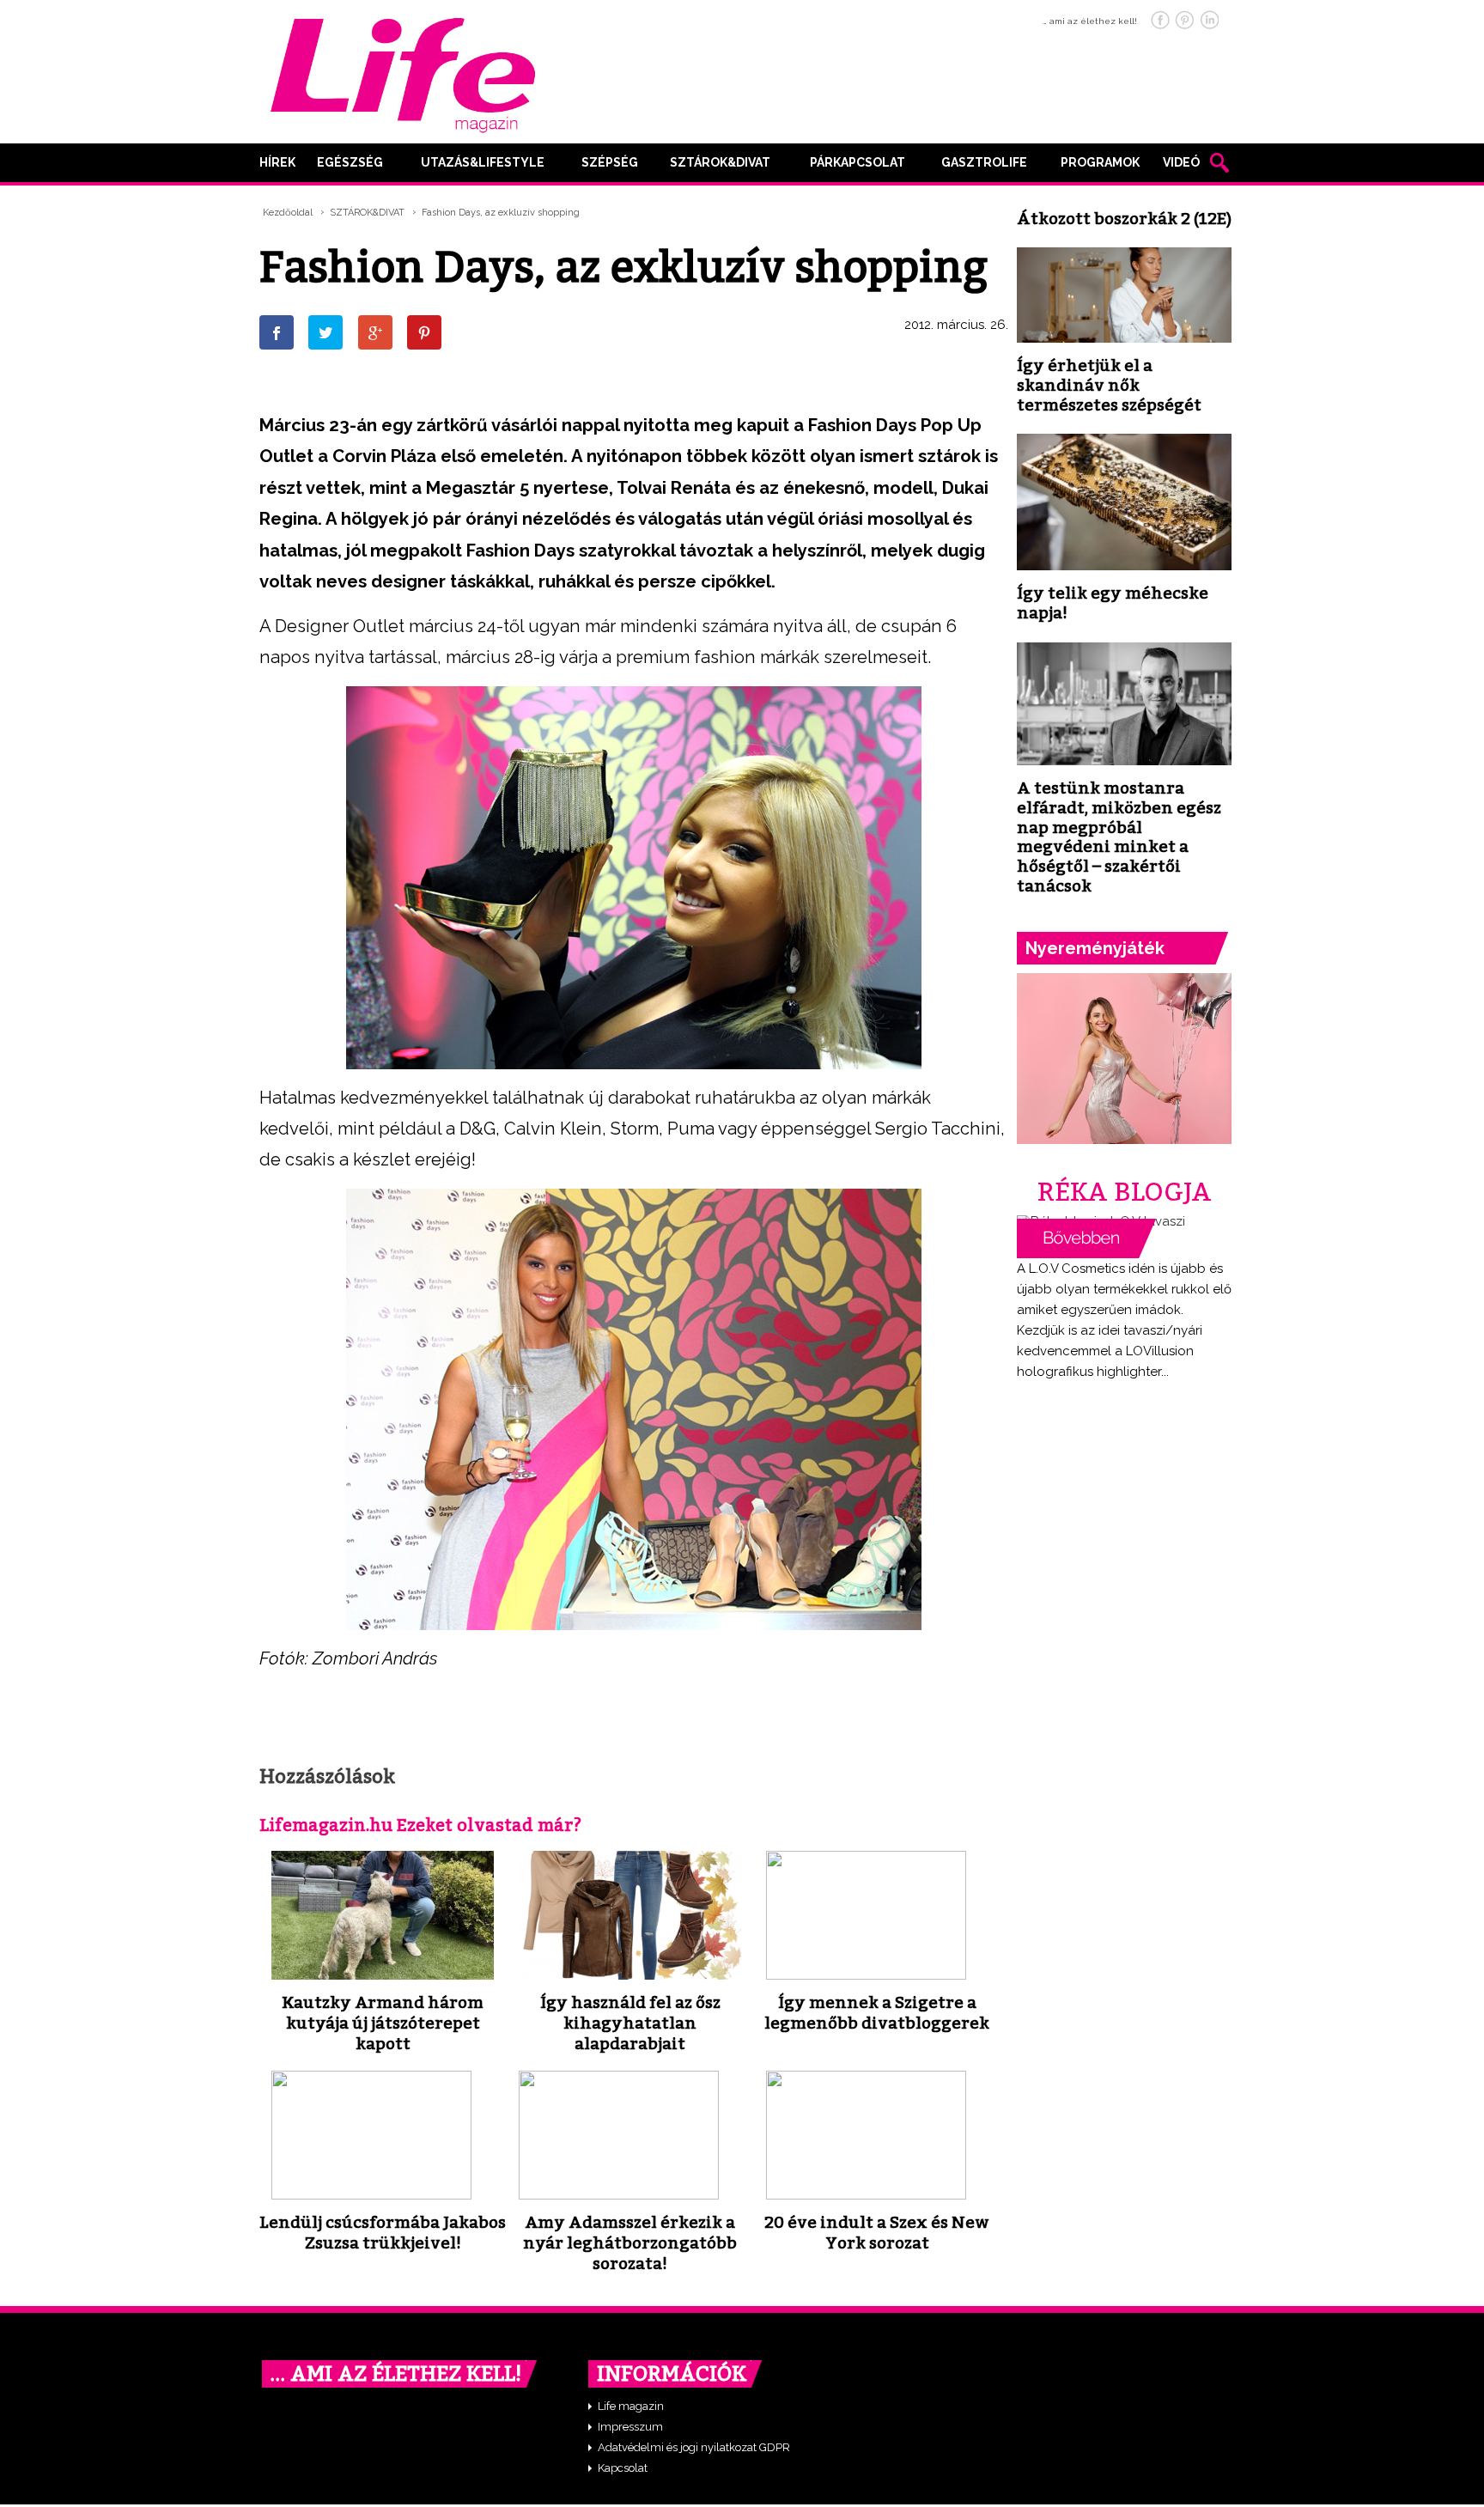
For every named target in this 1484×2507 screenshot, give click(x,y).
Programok (1100, 162)
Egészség (350, 162)
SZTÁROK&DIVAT (720, 162)
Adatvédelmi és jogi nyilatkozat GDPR (694, 2447)
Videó (1181, 162)
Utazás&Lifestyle (483, 162)
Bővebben (1086, 1238)
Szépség (610, 162)
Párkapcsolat (858, 162)
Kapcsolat (623, 2468)
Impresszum (630, 2427)
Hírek (277, 162)
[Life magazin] (403, 72)
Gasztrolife (984, 162)
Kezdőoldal (288, 213)
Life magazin (631, 2406)
